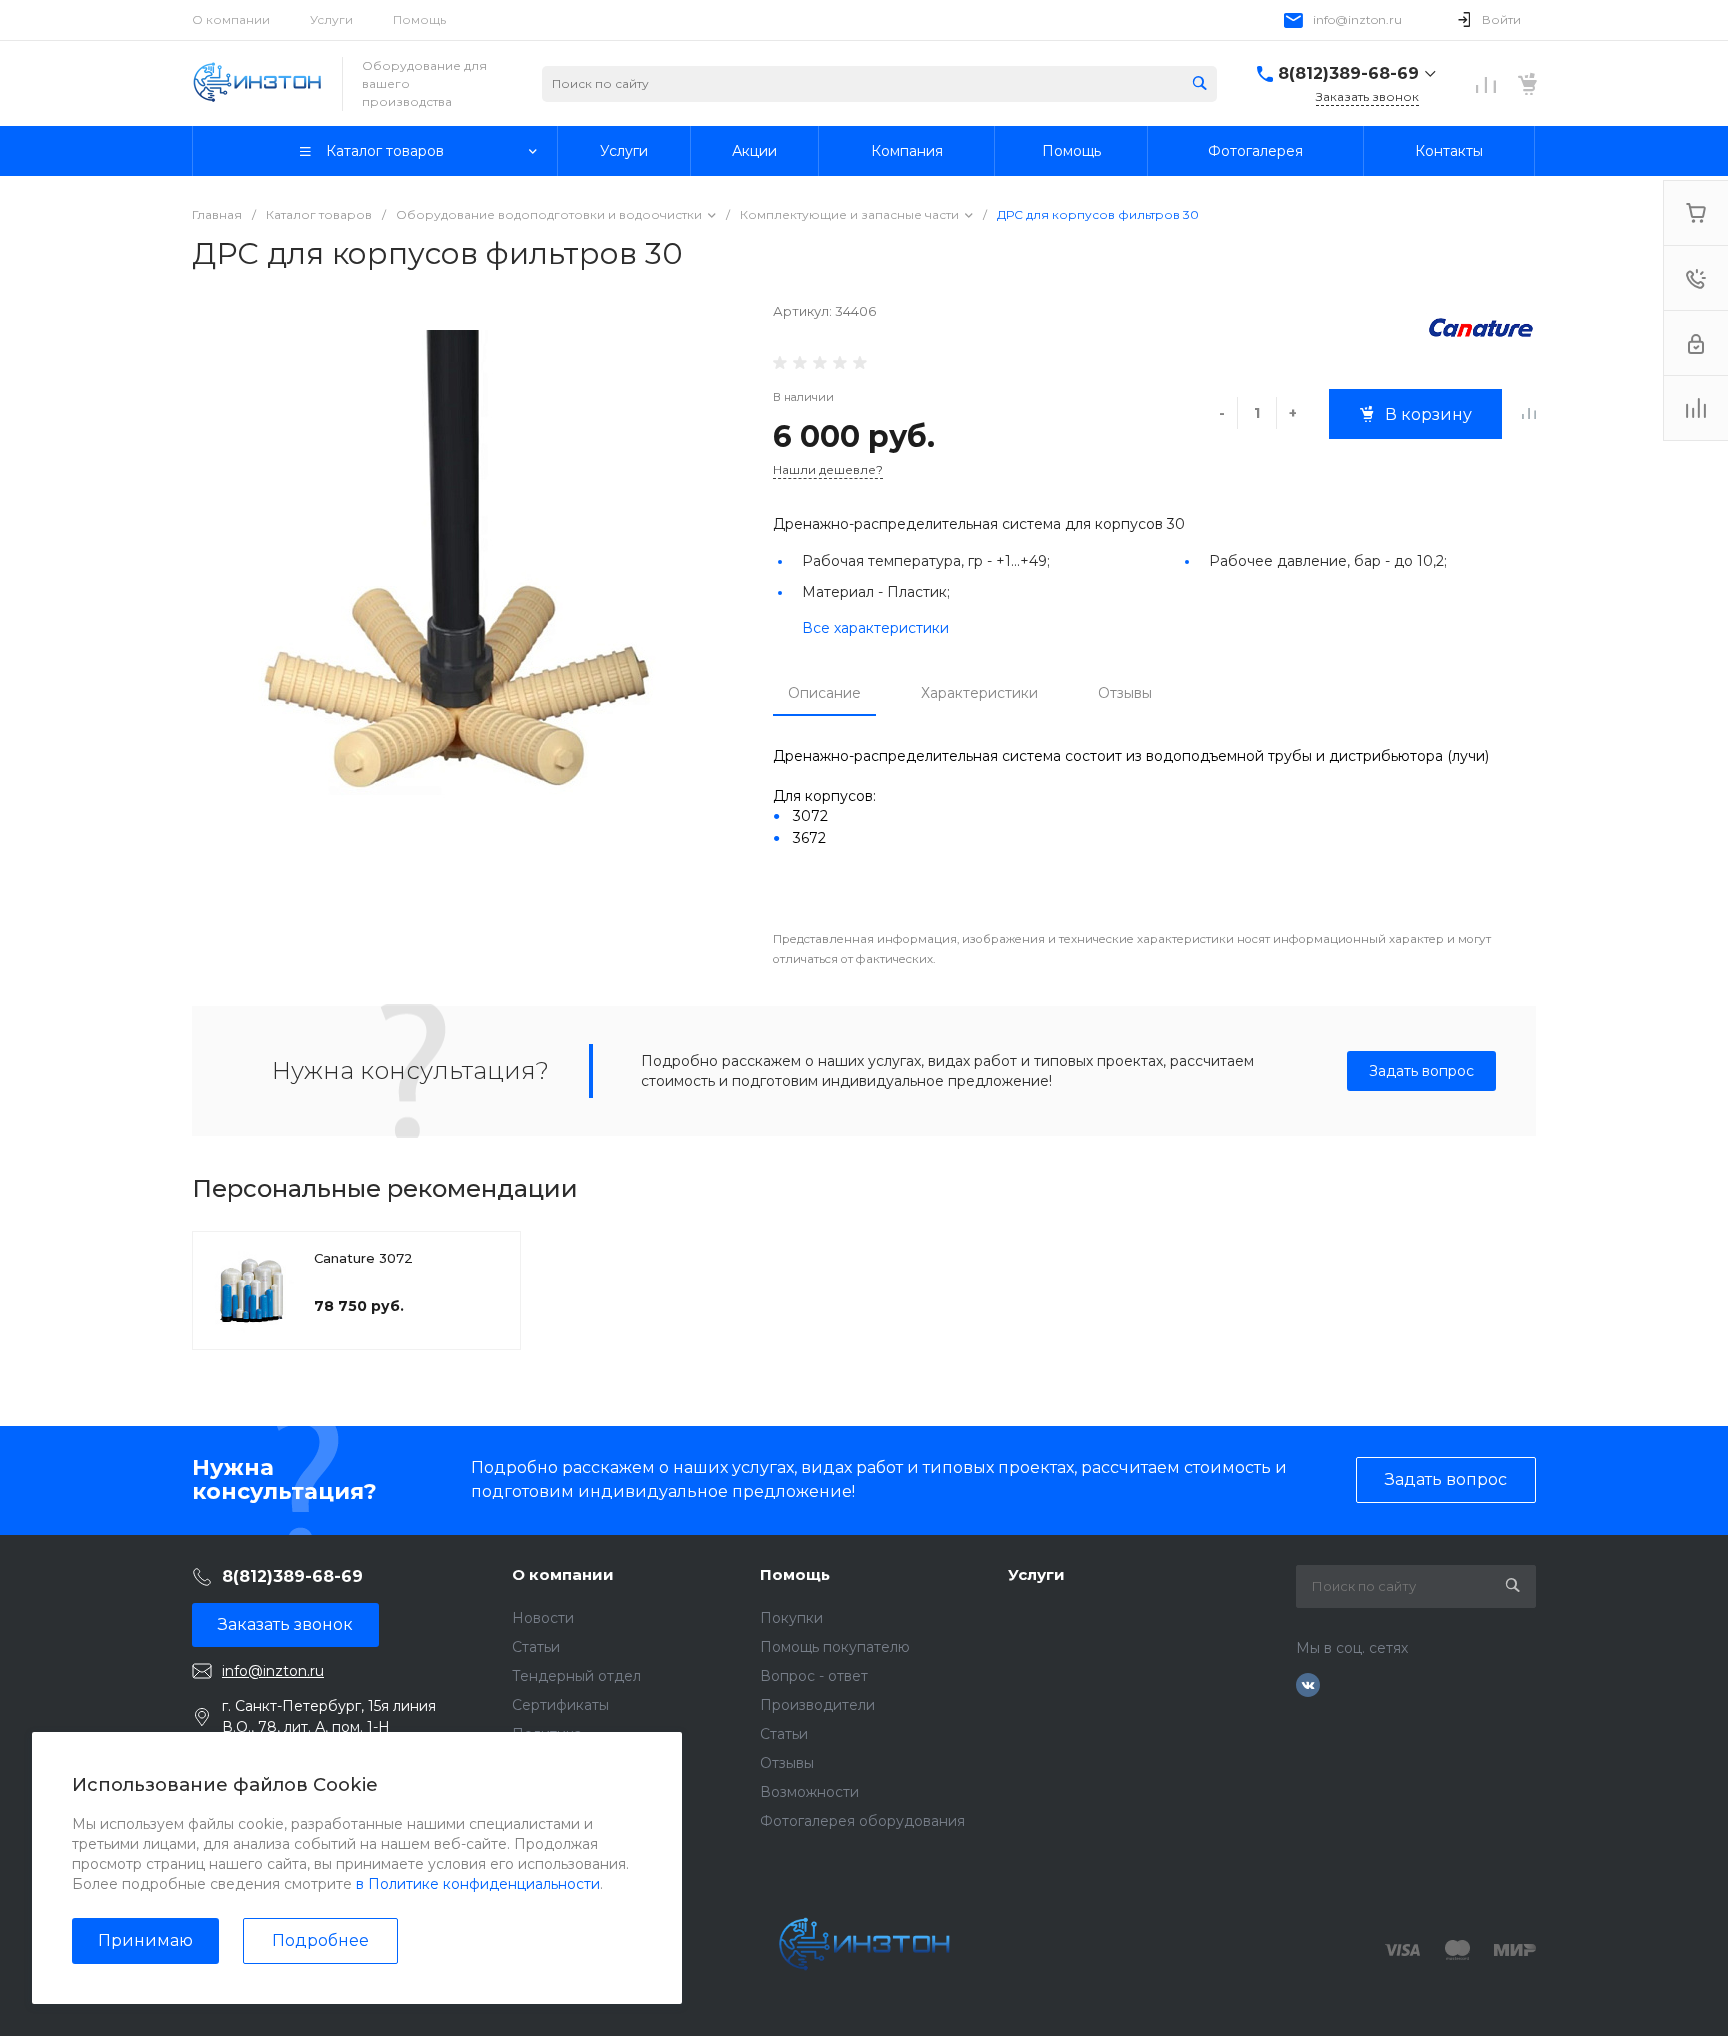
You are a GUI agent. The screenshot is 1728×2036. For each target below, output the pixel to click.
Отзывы (1125, 693)
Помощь (419, 19)
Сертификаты (560, 1705)
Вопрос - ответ (814, 1676)
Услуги (331, 19)
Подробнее (320, 1940)
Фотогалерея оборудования (862, 1821)
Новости (543, 1618)
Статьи (536, 1647)
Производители (817, 1705)
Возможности (809, 1792)
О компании (231, 19)
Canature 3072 (363, 1258)
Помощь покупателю (835, 1647)
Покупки (791, 1618)
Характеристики (979, 693)
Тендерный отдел (576, 1676)
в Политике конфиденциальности (478, 1884)
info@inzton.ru (1357, 19)
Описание (824, 693)
